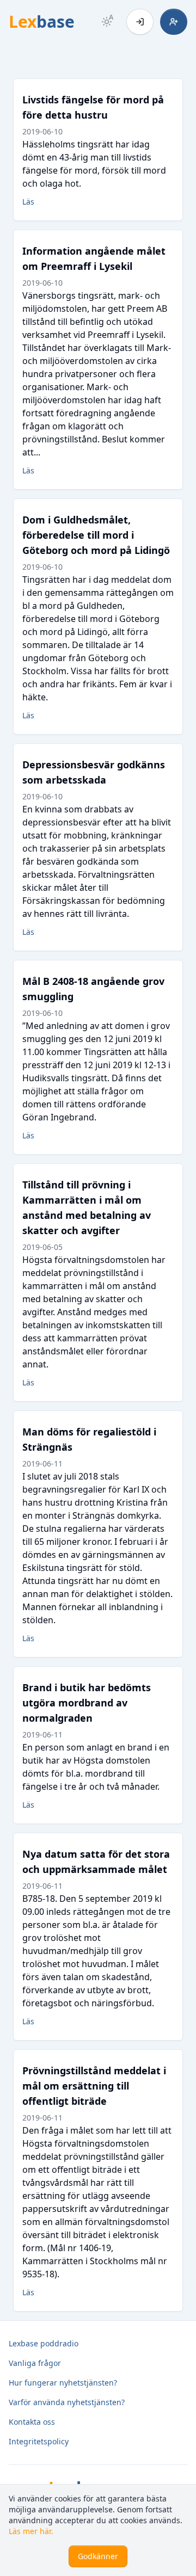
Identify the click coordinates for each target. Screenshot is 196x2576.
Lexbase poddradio (44, 2343)
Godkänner (98, 2556)
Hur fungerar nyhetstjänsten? (63, 2383)
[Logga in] (140, 22)
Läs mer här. (31, 2531)
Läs (28, 202)
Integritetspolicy (39, 2441)
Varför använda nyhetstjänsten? (67, 2402)
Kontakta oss (32, 2422)
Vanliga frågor (35, 2363)
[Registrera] (174, 22)
